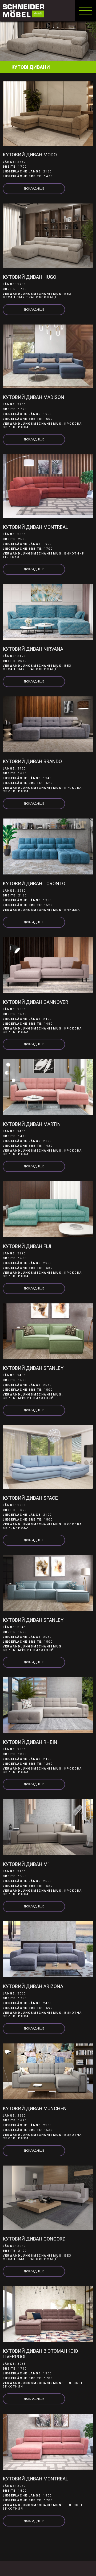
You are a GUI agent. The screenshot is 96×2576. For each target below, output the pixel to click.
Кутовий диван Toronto (34, 883)
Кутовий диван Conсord (34, 2239)
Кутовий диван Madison (33, 397)
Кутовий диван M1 (26, 1864)
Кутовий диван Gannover (35, 1002)
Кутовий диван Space (30, 1498)
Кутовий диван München (35, 2108)
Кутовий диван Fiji (27, 1246)
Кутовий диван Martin (32, 1124)
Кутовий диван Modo (30, 155)
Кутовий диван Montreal (35, 527)
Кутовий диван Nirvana (33, 649)
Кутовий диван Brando (32, 761)
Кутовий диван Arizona (33, 1986)
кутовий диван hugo (29, 277)
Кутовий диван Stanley (33, 1368)
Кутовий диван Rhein (30, 1742)
